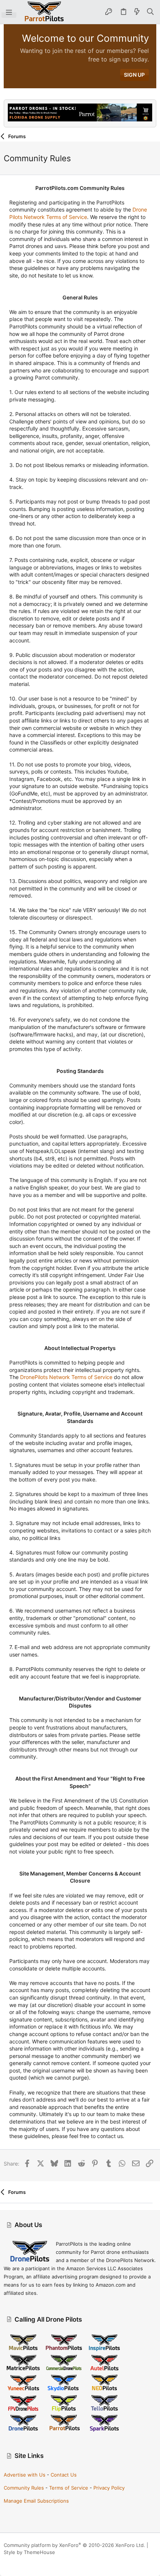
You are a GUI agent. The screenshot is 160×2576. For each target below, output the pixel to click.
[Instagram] (18, 2561)
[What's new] (137, 12)
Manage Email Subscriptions (36, 2501)
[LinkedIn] (29, 2561)
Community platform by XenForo (74, 2545)
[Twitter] (41, 2561)
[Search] (151, 12)
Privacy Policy (109, 2488)
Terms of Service (69, 2488)
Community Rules (24, 2488)
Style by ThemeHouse (29, 2552)
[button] (9, 12)
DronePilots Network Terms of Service (66, 1377)
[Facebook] (7, 2561)
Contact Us (64, 2475)
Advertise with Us (25, 2475)
